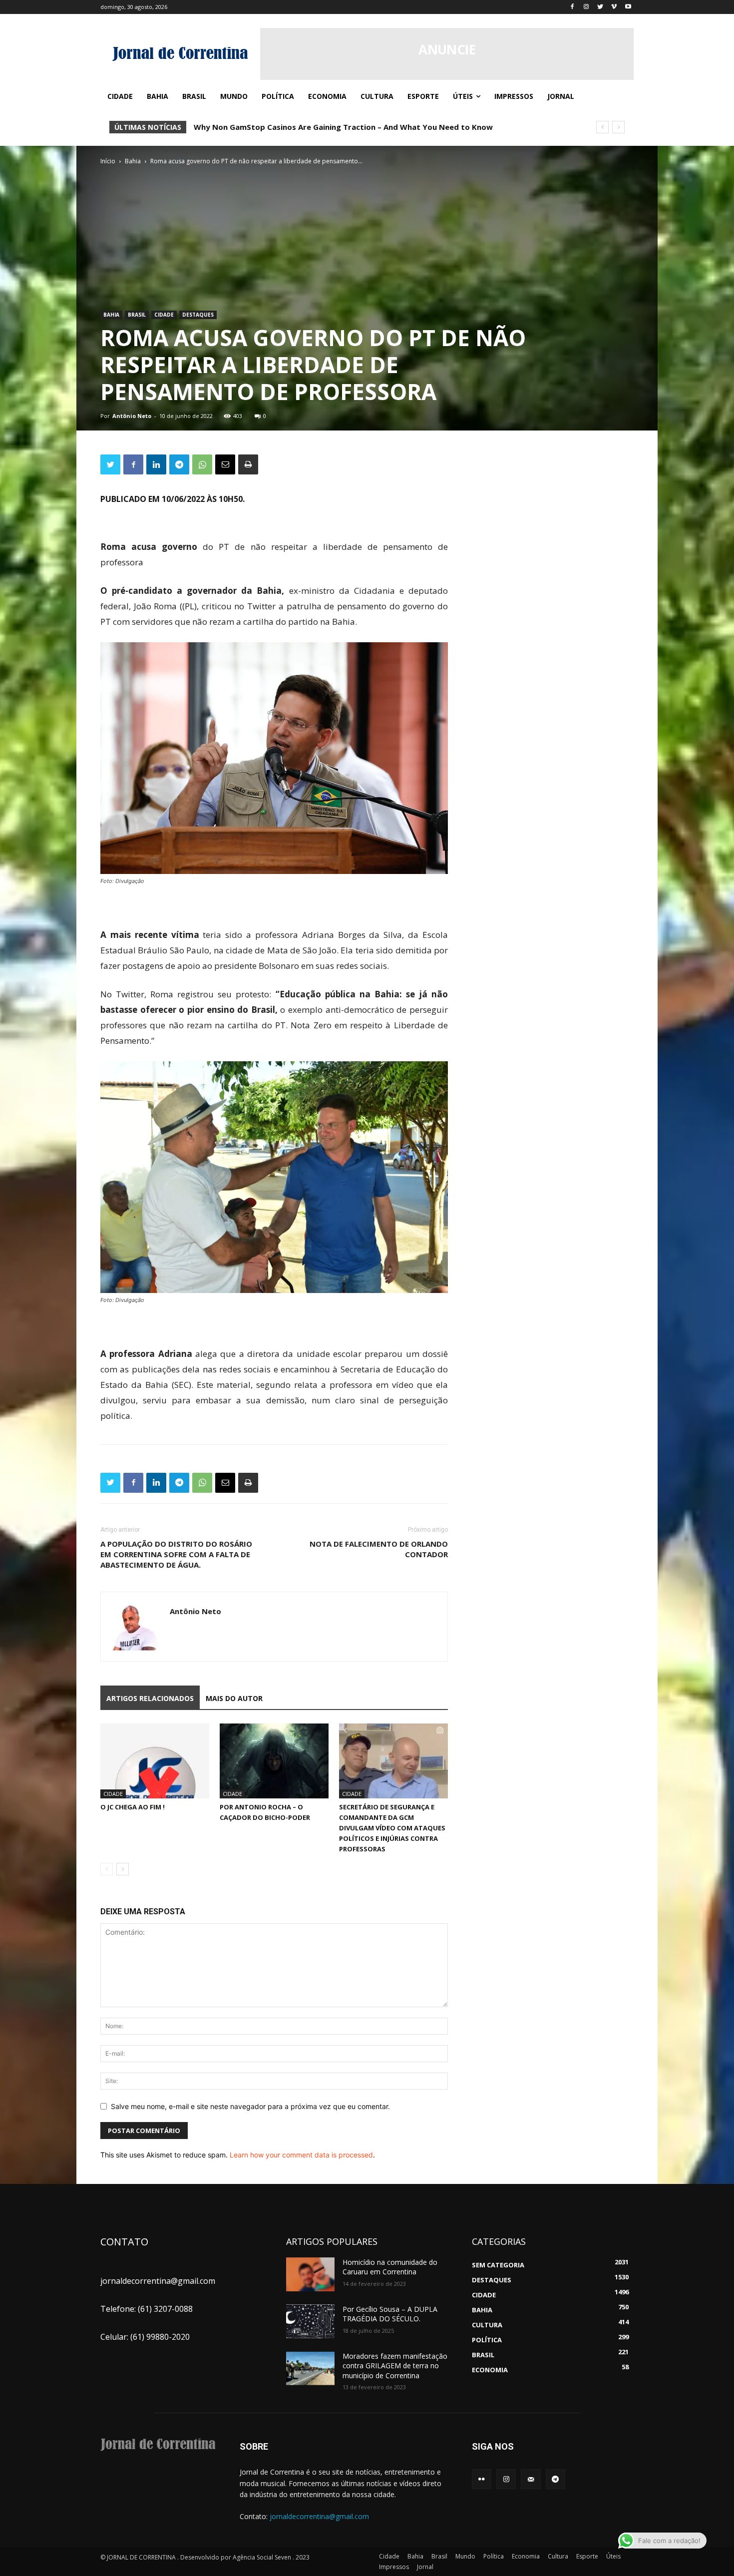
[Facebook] (572, 7)
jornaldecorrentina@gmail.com (319, 2516)
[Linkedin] (156, 464)
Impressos (394, 2567)
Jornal (425, 2567)
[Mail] (531, 2479)
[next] (618, 127)
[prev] (602, 127)
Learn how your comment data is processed (301, 2155)
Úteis (613, 2556)
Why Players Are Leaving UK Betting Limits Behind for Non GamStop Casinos (338, 127)
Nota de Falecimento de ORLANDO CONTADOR (379, 1549)
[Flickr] (482, 2479)
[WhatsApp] (202, 464)
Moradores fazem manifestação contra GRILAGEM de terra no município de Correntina (395, 2366)
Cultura (558, 2556)
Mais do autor (234, 1698)
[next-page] (123, 1869)
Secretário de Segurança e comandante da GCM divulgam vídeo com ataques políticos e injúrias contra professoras (392, 1828)
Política (494, 2556)
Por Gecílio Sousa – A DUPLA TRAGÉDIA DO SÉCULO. (390, 2314)
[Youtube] (628, 7)
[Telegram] (179, 464)
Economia (526, 2556)
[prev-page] (107, 1869)
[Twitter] (600, 7)
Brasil (137, 315)
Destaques (198, 315)
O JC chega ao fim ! (133, 1807)
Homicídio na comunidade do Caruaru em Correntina (390, 2267)
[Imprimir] (248, 464)
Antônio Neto (132, 416)
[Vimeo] (614, 7)
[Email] (225, 464)
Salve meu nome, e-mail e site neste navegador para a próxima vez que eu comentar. (250, 2106)
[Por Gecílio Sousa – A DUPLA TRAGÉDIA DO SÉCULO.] (310, 2321)
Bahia (133, 161)
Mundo (465, 2556)
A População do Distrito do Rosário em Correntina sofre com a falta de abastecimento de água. (176, 1554)
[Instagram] (586, 7)
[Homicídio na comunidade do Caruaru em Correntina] (310, 2274)
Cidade (164, 315)
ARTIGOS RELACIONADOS (150, 1698)
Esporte (587, 2556)
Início (108, 161)
